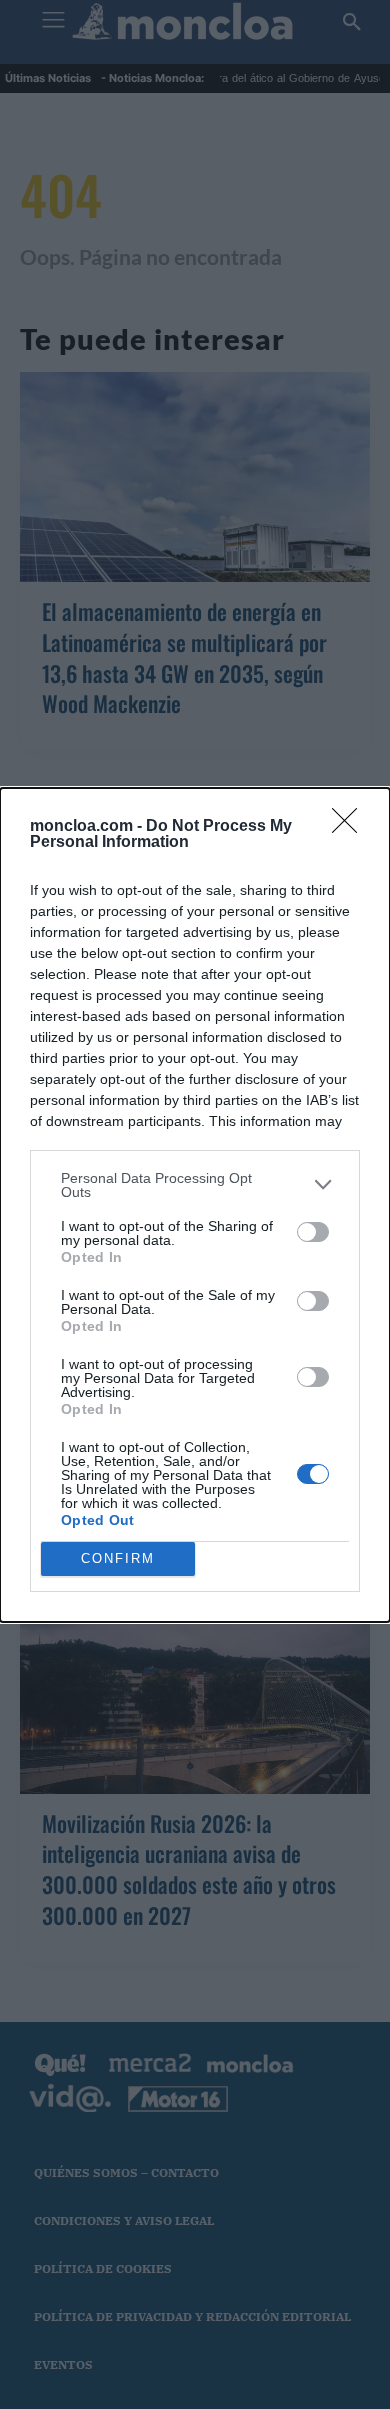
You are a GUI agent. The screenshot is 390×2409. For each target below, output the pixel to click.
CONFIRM (118, 1558)
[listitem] (195, 1185)
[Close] (351, 827)
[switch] (313, 1232)
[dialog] (195, 1205)
